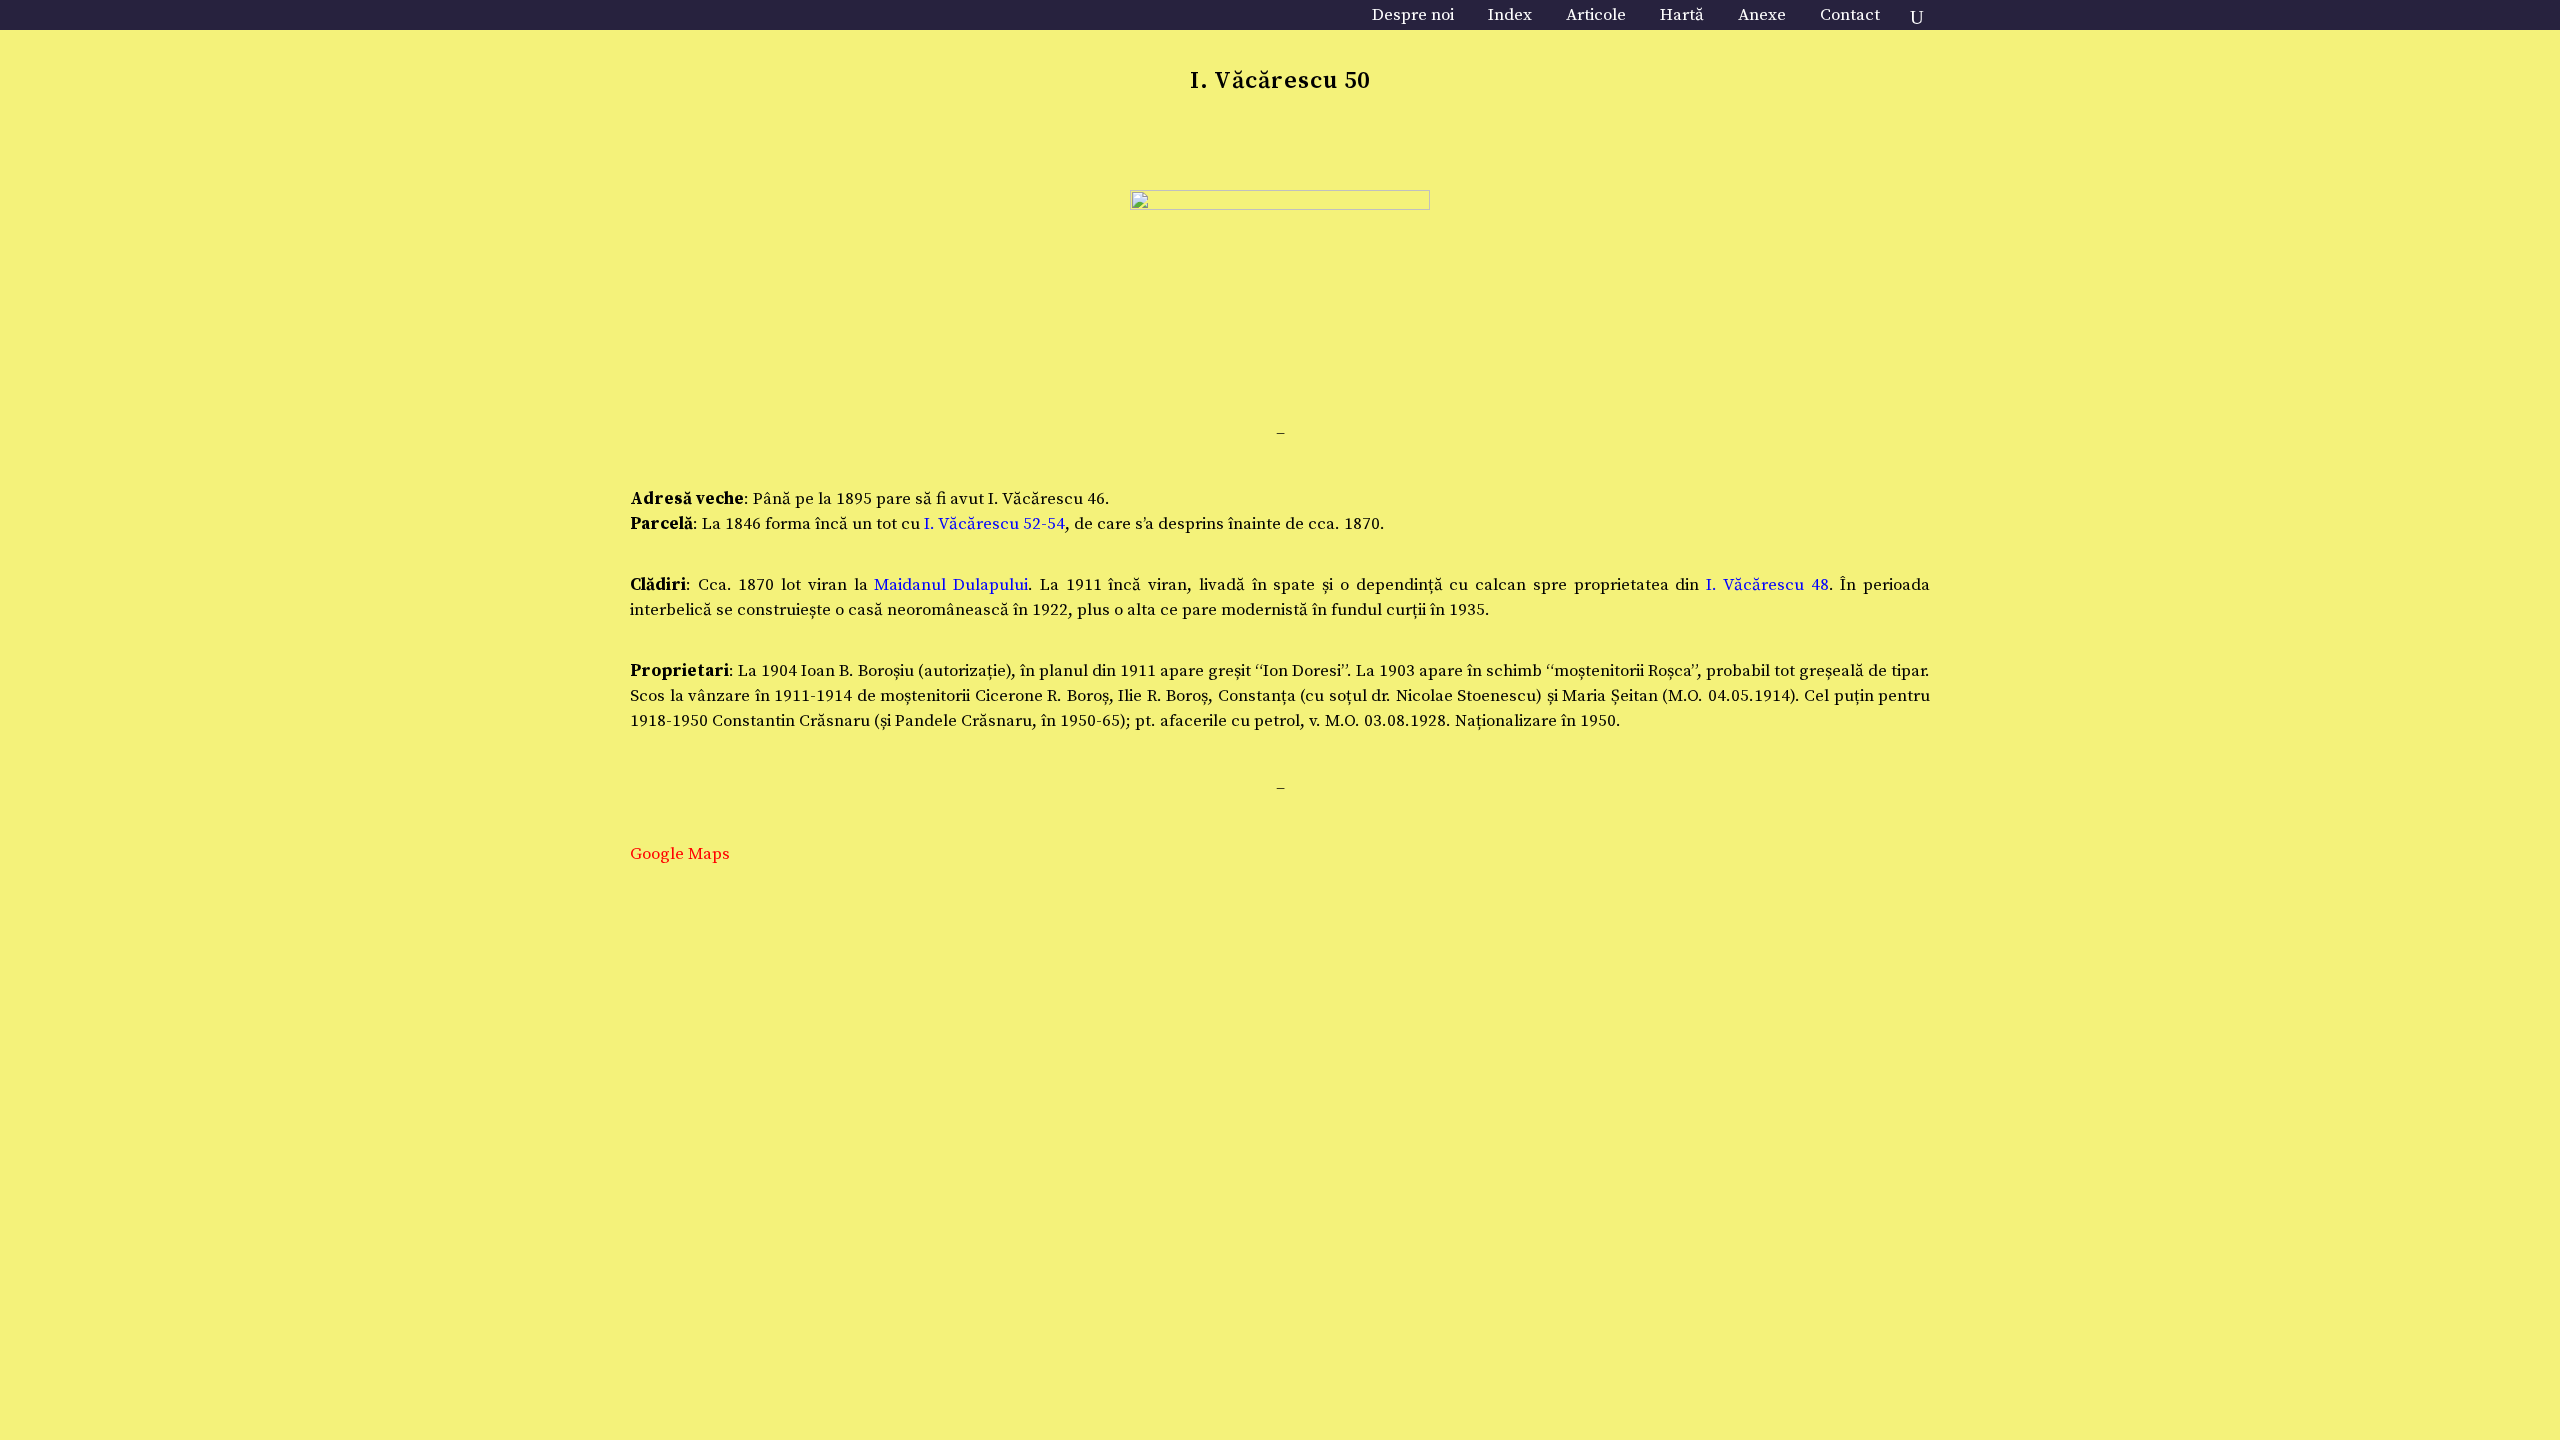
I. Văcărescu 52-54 (994, 524)
